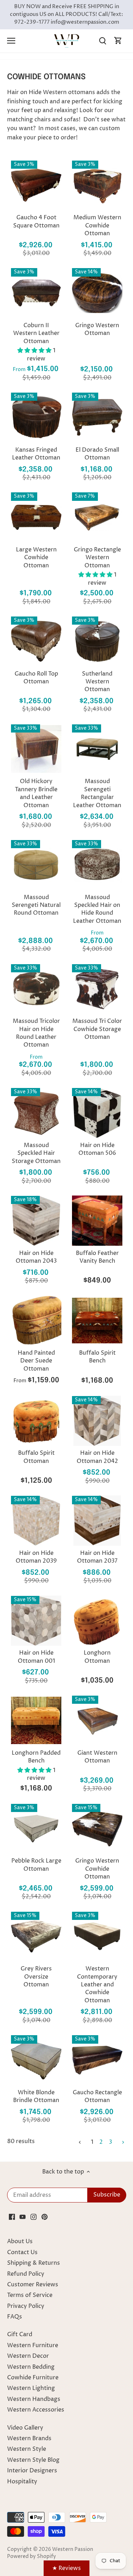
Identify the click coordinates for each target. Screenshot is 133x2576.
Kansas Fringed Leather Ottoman (36, 454)
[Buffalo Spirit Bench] (97, 1320)
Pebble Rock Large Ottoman (36, 1865)
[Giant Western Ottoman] (97, 1720)
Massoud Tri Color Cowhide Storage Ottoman (97, 1029)
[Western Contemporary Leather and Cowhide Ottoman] (97, 1937)
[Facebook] (12, 2217)
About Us (20, 2241)
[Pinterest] (45, 2217)
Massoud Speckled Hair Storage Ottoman (36, 1153)
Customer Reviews (33, 2285)
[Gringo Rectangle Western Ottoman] (97, 517)
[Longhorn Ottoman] (97, 1621)
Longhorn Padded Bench (36, 1757)
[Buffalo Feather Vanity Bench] (97, 1221)
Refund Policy (26, 2274)
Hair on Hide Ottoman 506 (97, 1149)
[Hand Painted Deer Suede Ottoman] (36, 1320)
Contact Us (22, 2252)
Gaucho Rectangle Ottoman (97, 2096)
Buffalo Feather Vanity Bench (97, 1257)
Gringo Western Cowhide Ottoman (97, 1869)
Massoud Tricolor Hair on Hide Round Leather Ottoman (36, 1033)
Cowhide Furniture (33, 2378)
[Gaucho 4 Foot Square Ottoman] (36, 185)
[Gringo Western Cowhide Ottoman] (97, 1829)
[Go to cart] (118, 41)
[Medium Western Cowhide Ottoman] (97, 185)
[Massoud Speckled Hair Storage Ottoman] (36, 1113)
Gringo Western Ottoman (97, 329)
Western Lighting (31, 2388)
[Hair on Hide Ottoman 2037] (97, 1521)
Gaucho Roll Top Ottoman (36, 678)
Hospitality (22, 2482)
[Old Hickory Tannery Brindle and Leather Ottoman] (36, 749)
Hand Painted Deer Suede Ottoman (36, 1361)
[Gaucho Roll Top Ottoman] (36, 641)
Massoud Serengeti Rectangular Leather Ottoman (97, 793)
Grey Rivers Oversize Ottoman (36, 1977)
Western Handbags (34, 2399)
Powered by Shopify (32, 2557)
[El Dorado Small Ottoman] (97, 417)
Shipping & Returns (34, 2263)
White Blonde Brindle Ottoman (36, 2096)
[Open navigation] (11, 41)
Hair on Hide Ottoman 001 (36, 1657)
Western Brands (29, 2438)
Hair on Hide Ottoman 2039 (36, 1557)
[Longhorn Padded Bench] (36, 1720)
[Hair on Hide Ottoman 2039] (36, 1521)
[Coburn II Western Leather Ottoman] (36, 293)
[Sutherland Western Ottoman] (97, 641)
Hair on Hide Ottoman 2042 (97, 1457)
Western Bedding (31, 2367)
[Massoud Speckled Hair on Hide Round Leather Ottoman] (97, 865)
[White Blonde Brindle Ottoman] (36, 2060)
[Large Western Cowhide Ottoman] (36, 517)
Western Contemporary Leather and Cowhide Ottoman (97, 1985)
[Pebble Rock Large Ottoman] (36, 1829)
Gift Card (20, 2334)
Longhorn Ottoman (97, 1657)
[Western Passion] (67, 41)
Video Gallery (25, 2428)
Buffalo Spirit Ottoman (36, 1457)
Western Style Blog (33, 2460)
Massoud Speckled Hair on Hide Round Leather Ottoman (97, 909)
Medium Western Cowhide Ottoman (97, 225)
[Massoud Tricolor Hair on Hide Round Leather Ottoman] (36, 989)
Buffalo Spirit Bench (97, 1357)
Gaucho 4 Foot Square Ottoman (36, 221)
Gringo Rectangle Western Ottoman (97, 558)
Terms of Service (30, 2295)
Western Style (27, 2449)
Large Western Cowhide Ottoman (36, 558)
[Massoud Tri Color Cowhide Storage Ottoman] (97, 989)
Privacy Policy (26, 2306)
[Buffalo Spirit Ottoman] (36, 1421)
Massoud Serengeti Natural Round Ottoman (36, 905)
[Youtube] (23, 2217)
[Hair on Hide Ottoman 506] (97, 1113)
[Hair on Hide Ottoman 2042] (97, 1421)
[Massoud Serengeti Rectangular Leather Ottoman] (97, 749)
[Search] (102, 41)
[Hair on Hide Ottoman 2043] (36, 1221)
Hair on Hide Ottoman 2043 (36, 1257)
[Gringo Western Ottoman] (97, 293)
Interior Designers (32, 2471)
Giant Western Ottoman (97, 1757)
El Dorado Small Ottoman (97, 454)
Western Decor (28, 2356)
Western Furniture (33, 2345)
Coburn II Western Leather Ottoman (36, 333)
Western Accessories (36, 2410)
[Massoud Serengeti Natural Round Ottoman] (36, 865)
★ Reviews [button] (66, 2568)
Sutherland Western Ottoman (97, 682)
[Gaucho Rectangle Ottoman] (97, 2060)
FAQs (15, 2317)
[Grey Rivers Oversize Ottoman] (36, 1937)
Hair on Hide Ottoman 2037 (97, 1557)
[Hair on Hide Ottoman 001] (36, 1621)
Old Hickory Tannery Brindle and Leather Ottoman (36, 793)
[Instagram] (34, 2217)
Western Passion (73, 2549)
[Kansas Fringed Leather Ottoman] (36, 417)
